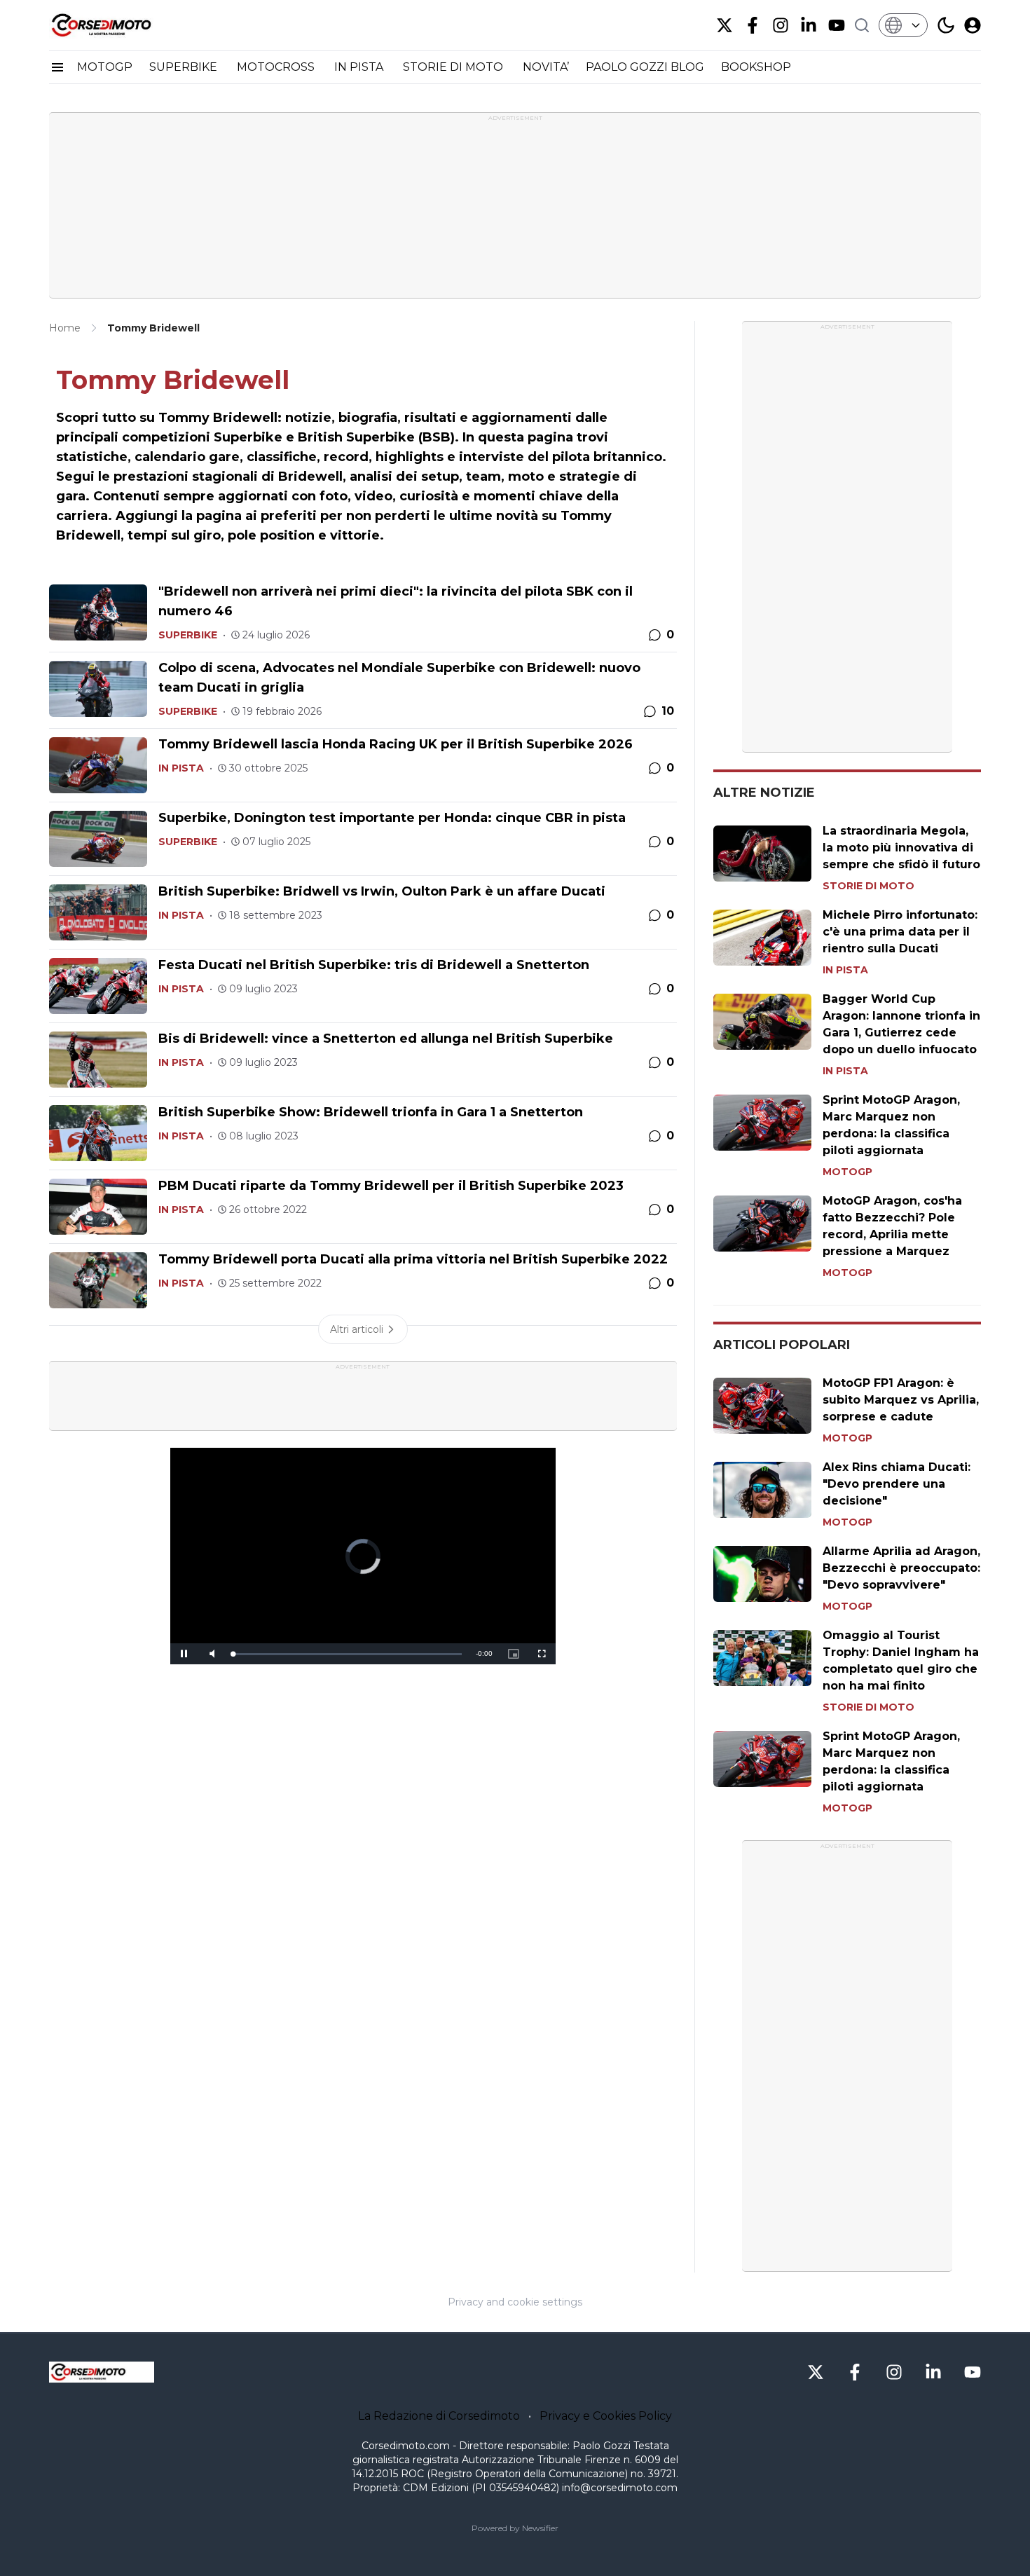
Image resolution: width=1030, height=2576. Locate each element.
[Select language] (903, 25)
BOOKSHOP (756, 67)
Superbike (188, 635)
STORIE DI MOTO (454, 67)
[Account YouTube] (837, 25)
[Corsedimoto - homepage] (119, 25)
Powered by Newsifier (515, 2528)
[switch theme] (946, 25)
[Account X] (725, 25)
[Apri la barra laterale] (57, 67)
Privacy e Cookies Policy (606, 2416)
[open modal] (973, 25)
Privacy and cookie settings (515, 2302)
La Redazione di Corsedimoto (439, 2416)
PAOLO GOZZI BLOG (645, 67)
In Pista (181, 768)
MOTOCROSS (277, 67)
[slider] (348, 1654)
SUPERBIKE (185, 67)
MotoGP (847, 1172)
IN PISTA (360, 67)
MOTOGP (105, 67)
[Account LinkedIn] (809, 25)
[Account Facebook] (753, 25)
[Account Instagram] (781, 25)
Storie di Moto (868, 886)
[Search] (862, 25)
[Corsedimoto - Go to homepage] (102, 2372)
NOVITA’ (546, 67)
